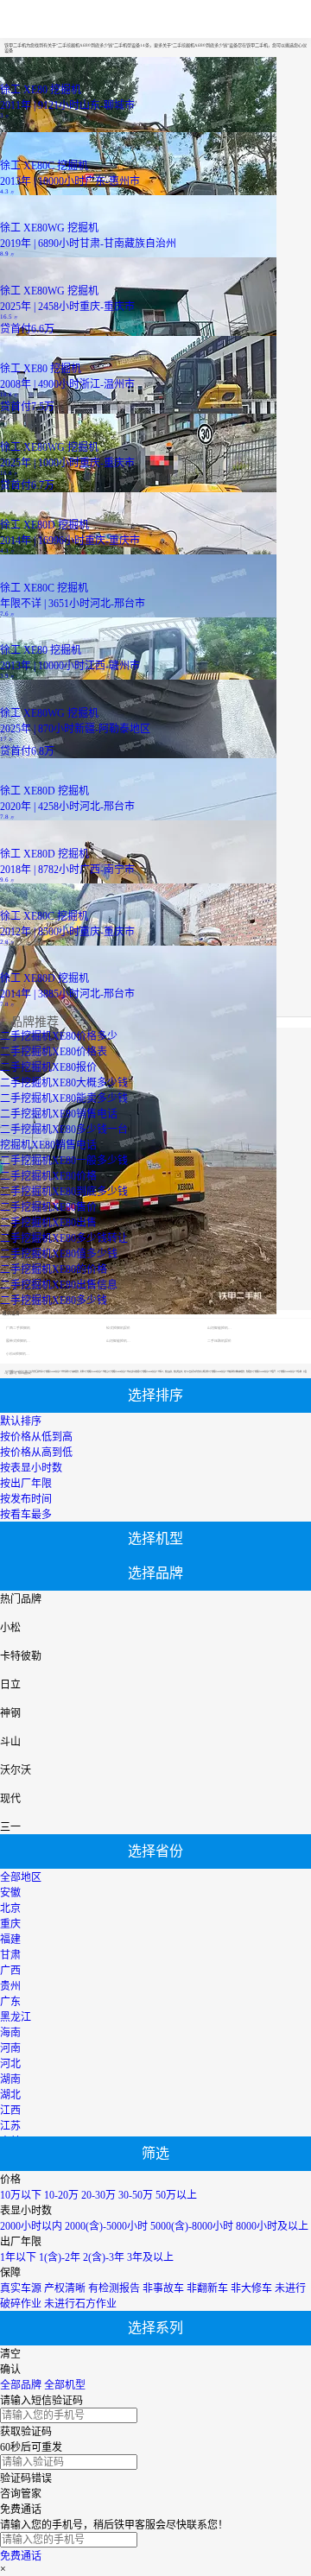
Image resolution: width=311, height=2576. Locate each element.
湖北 (10, 2095)
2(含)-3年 (104, 2257)
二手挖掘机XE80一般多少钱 (64, 1161)
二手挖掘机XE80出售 (48, 1223)
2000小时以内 (31, 2226)
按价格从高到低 (36, 1453)
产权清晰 (65, 2288)
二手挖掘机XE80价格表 (54, 1052)
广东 (10, 2002)
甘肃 (10, 1955)
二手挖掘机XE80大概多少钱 (64, 1083)
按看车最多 (26, 1515)
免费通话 (21, 2556)
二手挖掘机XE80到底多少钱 (64, 1192)
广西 (10, 1971)
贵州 (10, 1986)
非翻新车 (207, 2288)
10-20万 (61, 2195)
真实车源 (21, 2288)
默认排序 (21, 1421)
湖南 (10, 2079)
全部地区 (21, 1877)
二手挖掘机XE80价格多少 (59, 1036)
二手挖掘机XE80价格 (48, 1176)
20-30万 (98, 2195)
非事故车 (163, 2288)
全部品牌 (21, 2385)
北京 (10, 1908)
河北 (10, 2064)
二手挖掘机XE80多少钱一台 (64, 1130)
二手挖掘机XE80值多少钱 (59, 1254)
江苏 (10, 2126)
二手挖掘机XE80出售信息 (59, 1285)
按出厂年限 (26, 1484)
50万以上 (176, 2195)
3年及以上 (150, 2257)
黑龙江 (16, 2017)
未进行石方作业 (80, 2304)
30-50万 (136, 2195)
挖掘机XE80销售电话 (48, 1145)
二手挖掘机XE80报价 (48, 1067)
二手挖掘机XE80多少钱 (54, 1301)
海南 (10, 2033)
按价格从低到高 (36, 1437)
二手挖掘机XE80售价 (48, 1207)
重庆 (10, 1924)
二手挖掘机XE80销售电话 (59, 1114)
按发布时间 (26, 1499)
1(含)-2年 (60, 2257)
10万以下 (21, 2195)
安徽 (10, 1893)
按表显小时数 (31, 1468)
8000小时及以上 (272, 2226)
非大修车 (251, 2288)
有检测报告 (114, 2288)
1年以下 (18, 2257)
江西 (10, 2111)
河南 (10, 2048)
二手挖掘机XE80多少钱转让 (64, 1238)
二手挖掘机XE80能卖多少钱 (64, 1098)
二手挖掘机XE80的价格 (54, 1269)
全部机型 (65, 2385)
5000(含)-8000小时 (192, 2226)
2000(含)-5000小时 (106, 2226)
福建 (10, 1940)
